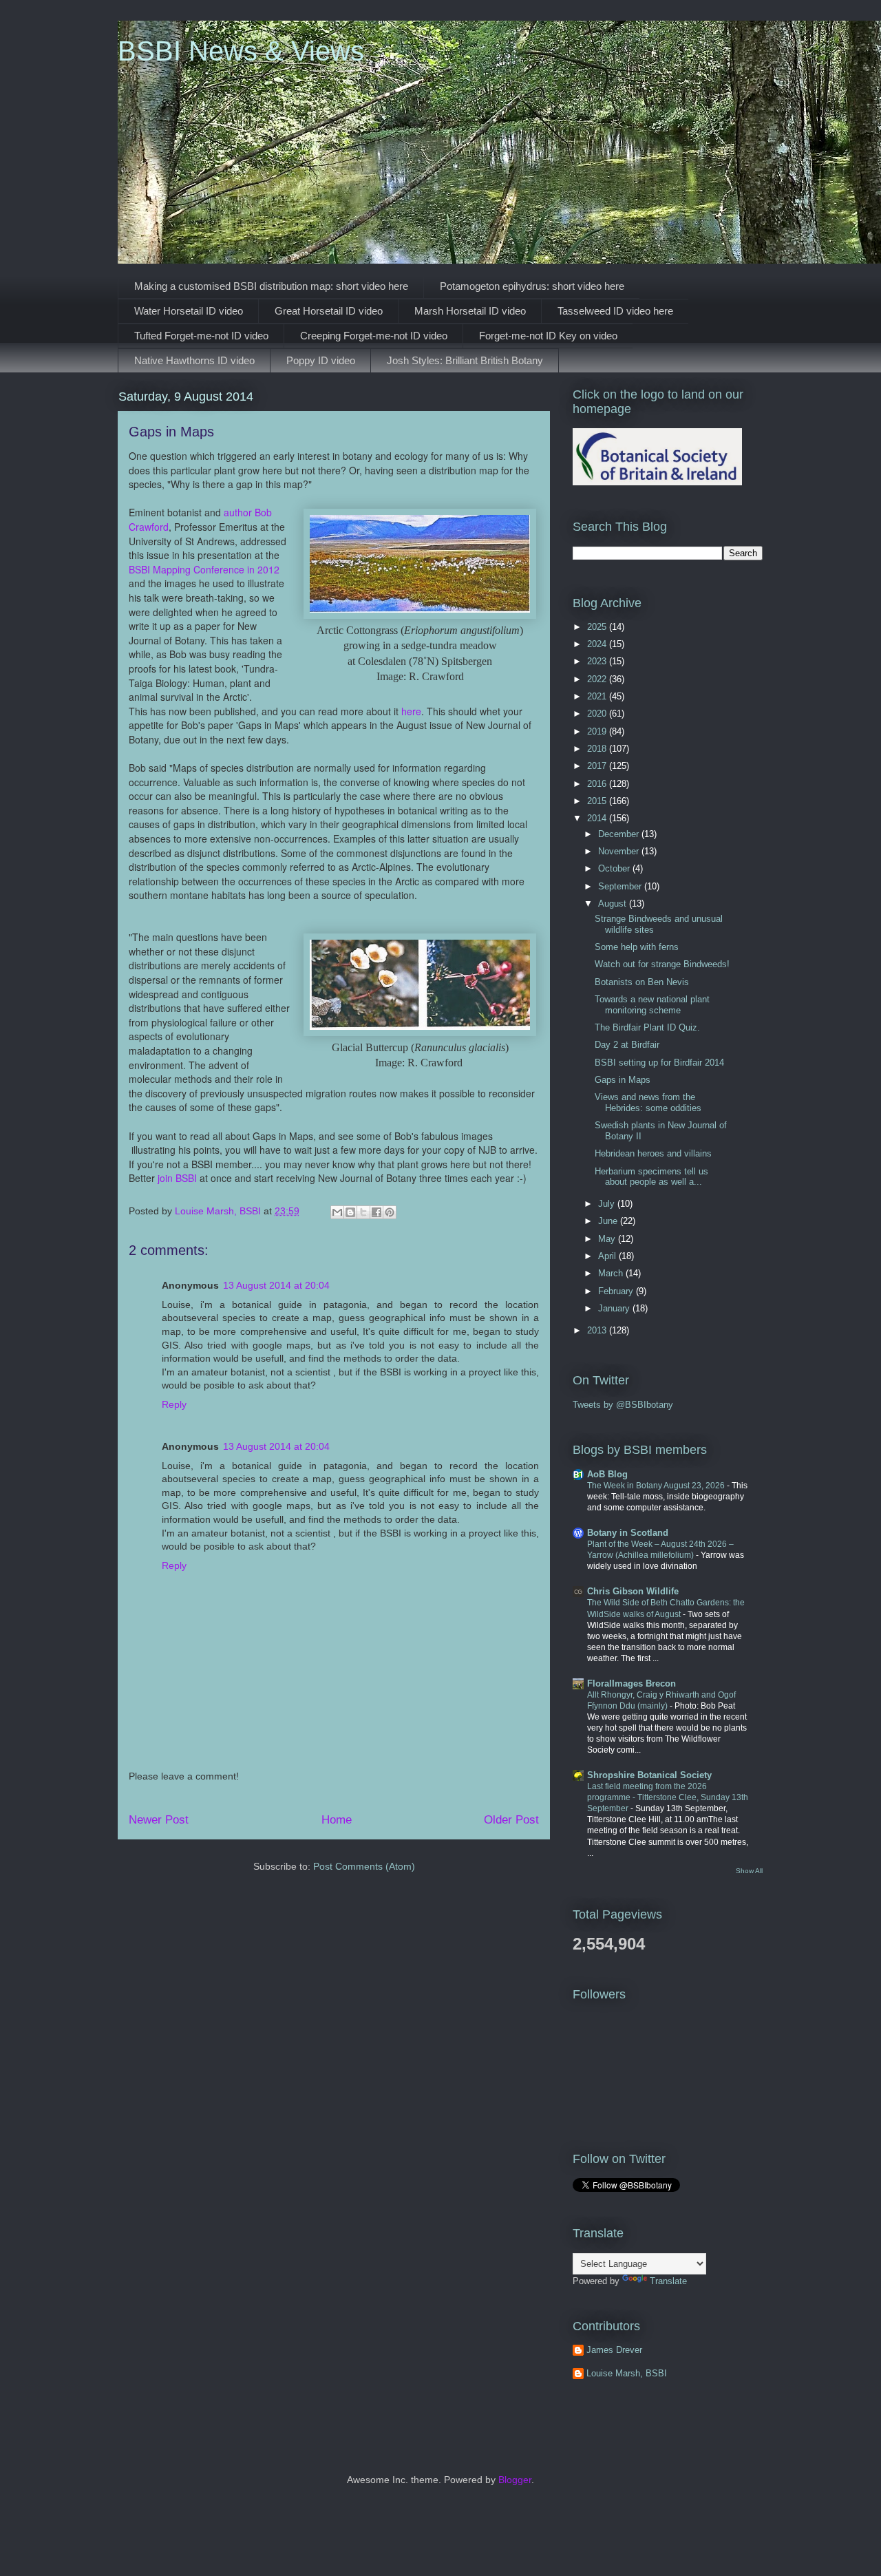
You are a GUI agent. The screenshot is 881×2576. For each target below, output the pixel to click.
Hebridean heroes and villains (653, 1153)
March (612, 1273)
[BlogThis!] (350, 1212)
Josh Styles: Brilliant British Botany (465, 360)
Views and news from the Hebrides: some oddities (648, 1102)
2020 (598, 714)
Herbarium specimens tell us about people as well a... (651, 1177)
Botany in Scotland (628, 1533)
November (620, 851)
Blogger (515, 2480)
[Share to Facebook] (376, 1212)
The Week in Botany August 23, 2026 (657, 1486)
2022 (598, 679)
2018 (598, 749)
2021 (598, 696)
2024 (598, 644)
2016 (598, 784)
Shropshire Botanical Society (649, 1775)
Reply (174, 1404)
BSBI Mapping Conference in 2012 (204, 569)
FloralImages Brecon (631, 1683)
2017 (598, 766)
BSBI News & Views (241, 51)
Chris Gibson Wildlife (633, 1591)
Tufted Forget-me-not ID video (201, 336)
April (608, 1256)
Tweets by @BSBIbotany (623, 1405)
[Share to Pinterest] (390, 1212)
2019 (598, 731)
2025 (598, 627)
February (617, 1291)
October (615, 868)
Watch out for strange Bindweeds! (662, 964)
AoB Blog (607, 1474)
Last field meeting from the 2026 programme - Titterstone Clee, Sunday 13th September (668, 1797)
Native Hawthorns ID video (194, 360)
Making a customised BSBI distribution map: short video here (271, 286)
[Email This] (337, 1212)
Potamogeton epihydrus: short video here (532, 286)
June (609, 1221)
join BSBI (177, 1178)
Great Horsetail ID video (329, 311)
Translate (668, 2281)
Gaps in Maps (623, 1080)
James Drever (614, 2350)
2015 (598, 801)
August (614, 904)
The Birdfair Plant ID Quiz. (647, 1027)
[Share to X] (363, 1212)
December (620, 834)
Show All (749, 1871)
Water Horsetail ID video (189, 311)
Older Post (511, 1820)
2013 (598, 1330)
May (608, 1239)
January (615, 1308)
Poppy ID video (321, 360)
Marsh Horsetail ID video (470, 311)
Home (337, 1820)
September (621, 886)
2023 (598, 661)
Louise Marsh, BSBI (627, 2373)
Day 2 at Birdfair (627, 1045)
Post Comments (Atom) (364, 1866)
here (411, 711)
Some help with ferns (637, 947)
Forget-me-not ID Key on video (548, 336)
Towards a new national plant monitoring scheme (652, 1005)
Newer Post (159, 1820)
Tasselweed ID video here (615, 311)
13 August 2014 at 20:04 (276, 1285)
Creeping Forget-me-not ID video (374, 336)
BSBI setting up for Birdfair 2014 (659, 1063)
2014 (598, 818)
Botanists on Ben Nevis (642, 982)
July (608, 1204)
